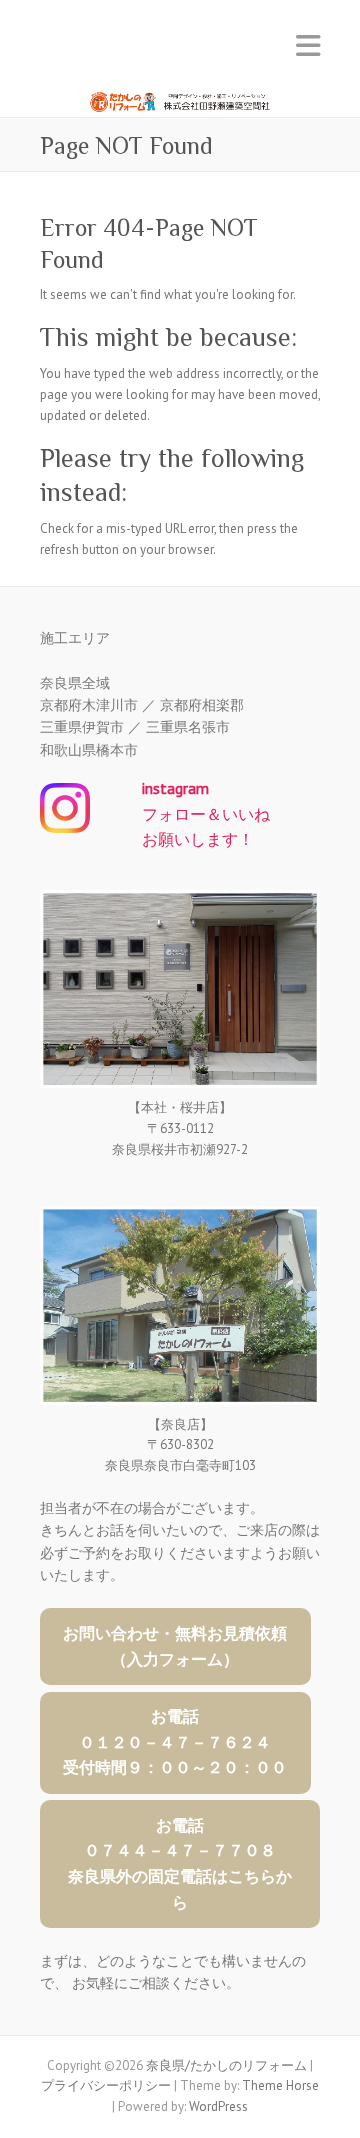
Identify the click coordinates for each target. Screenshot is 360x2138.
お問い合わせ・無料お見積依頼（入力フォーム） (175, 1646)
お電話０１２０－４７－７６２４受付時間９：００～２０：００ (175, 1741)
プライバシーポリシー (106, 2085)
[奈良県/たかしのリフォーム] (180, 90)
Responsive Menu (308, 45)
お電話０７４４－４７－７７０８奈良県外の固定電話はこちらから (180, 1863)
